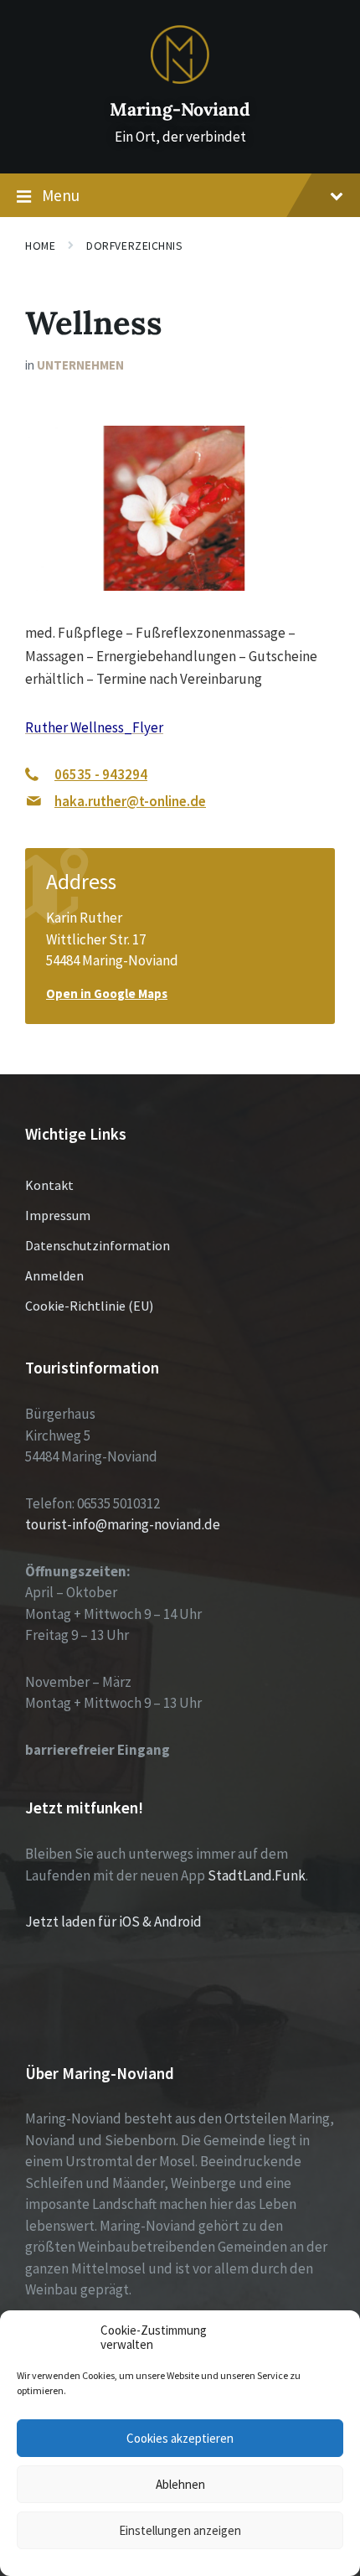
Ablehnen (180, 2484)
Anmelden (54, 1275)
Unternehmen (80, 365)
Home (40, 246)
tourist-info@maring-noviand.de (123, 1524)
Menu (61, 195)
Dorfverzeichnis (134, 246)
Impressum (58, 1215)
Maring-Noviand (180, 109)
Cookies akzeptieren (180, 2438)
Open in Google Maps (107, 993)
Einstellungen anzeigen (180, 2530)
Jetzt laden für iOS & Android (113, 1922)
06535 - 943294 (101, 774)
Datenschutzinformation (98, 1245)
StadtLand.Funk (257, 1875)
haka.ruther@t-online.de (130, 801)
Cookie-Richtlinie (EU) (89, 1306)
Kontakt (49, 1185)
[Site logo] (180, 79)
